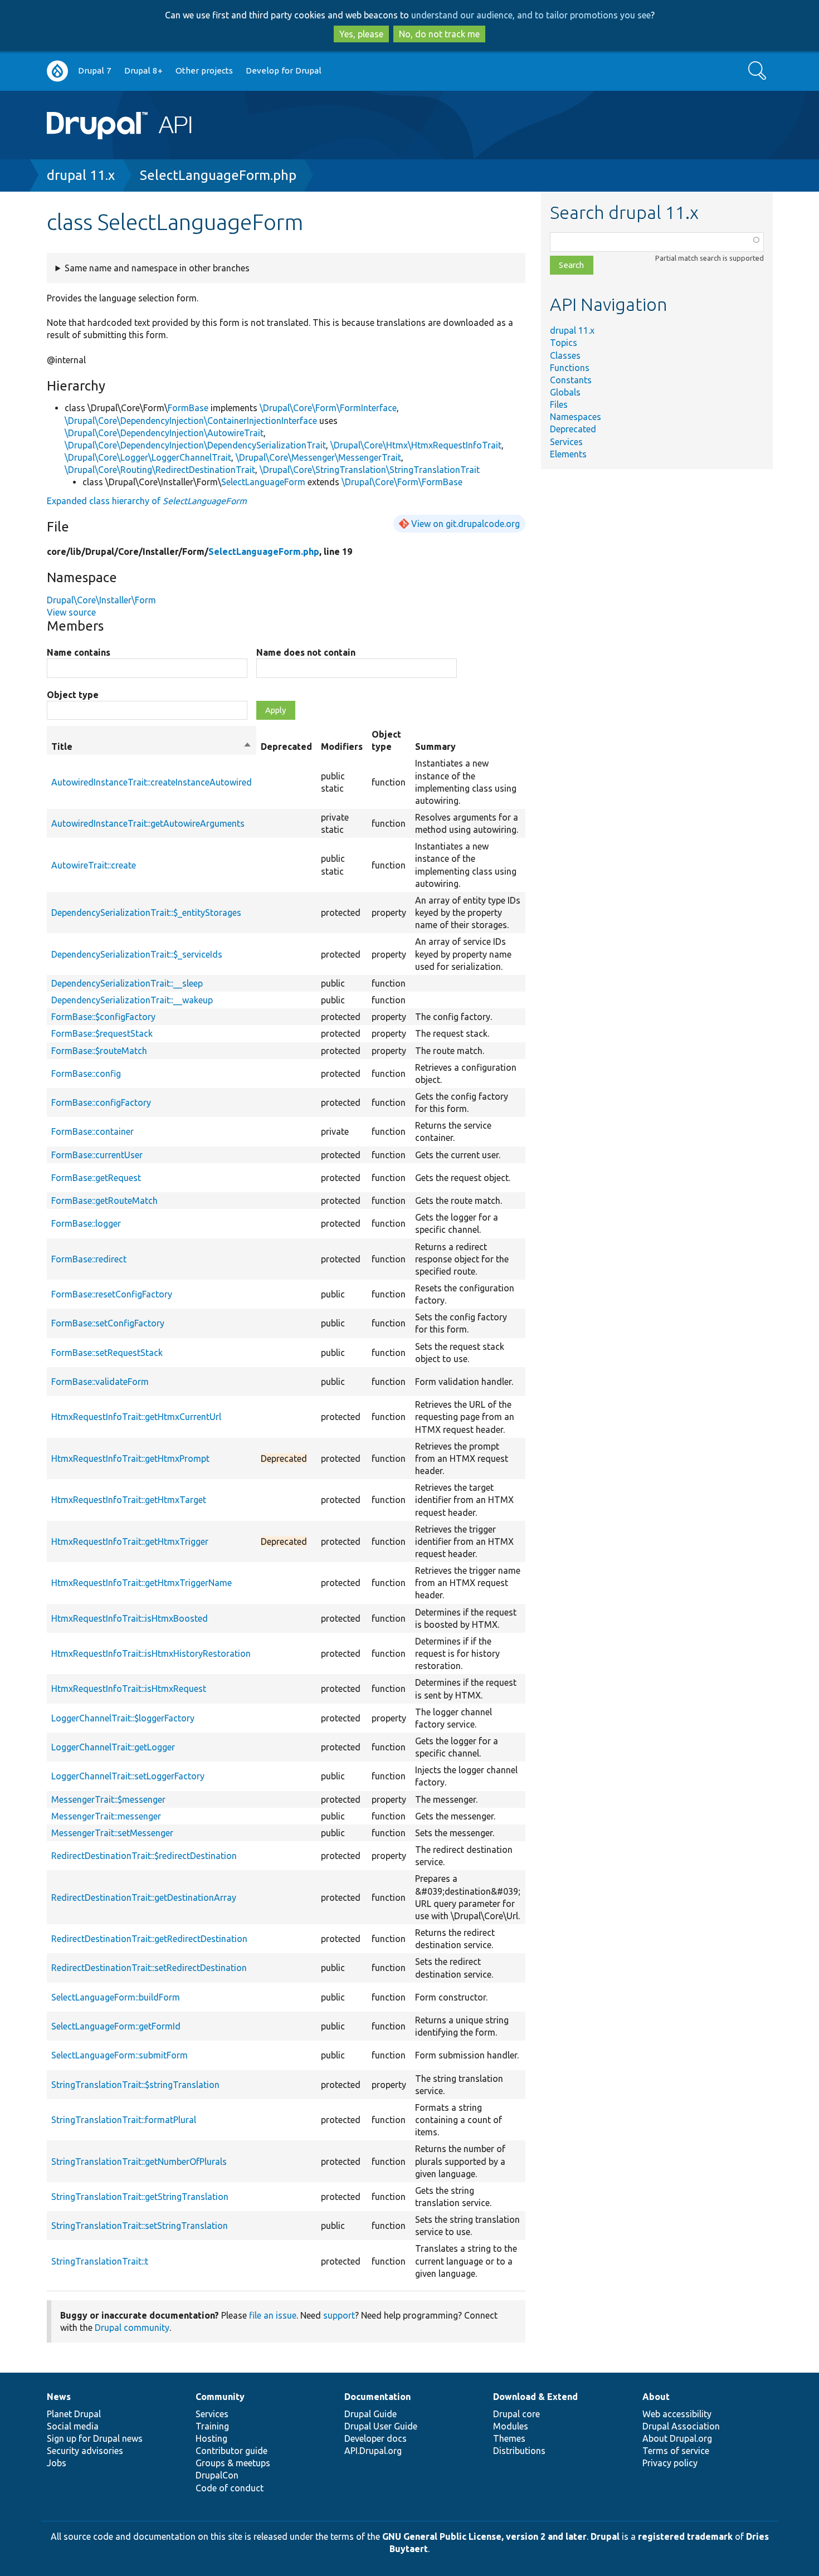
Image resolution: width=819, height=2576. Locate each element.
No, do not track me (439, 34)
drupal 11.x (81, 175)
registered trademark (685, 2536)
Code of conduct (230, 2488)
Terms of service (676, 2451)
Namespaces (576, 417)
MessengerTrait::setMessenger (112, 1833)
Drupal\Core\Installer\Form (101, 600)
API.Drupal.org (373, 2451)
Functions (570, 368)
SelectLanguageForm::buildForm (116, 1997)
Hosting (211, 2438)
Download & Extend (535, 2397)
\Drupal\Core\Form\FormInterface (328, 408)
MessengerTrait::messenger (106, 1816)
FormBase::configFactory (101, 1102)
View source (71, 612)
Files (559, 404)
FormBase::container (92, 1131)
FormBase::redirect (89, 1259)
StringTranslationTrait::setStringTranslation (140, 2226)
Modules (511, 2426)
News (59, 2397)
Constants (571, 380)
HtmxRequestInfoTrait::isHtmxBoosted (130, 1618)
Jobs (57, 2463)
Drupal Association (681, 2426)
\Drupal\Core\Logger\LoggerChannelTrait (148, 457)
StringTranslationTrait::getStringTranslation (140, 2197)
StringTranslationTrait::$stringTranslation (135, 2085)
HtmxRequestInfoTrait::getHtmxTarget (129, 1500)
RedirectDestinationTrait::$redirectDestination (144, 1856)
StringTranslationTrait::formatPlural (124, 2120)
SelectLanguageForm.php (218, 175)
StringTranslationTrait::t (100, 2261)
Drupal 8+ (143, 70)
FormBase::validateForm (100, 1382)
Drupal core (516, 2414)
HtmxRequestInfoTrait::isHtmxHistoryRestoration (151, 1653)
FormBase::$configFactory (103, 1017)
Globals (565, 392)
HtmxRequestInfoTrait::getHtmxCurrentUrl (136, 1417)
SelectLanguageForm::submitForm (120, 2055)
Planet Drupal (74, 2414)
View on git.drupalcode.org (465, 524)
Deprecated (573, 429)
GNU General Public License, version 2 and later (484, 2536)
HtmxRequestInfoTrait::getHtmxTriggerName (142, 1583)
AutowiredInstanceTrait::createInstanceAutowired (152, 782)
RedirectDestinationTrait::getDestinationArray (144, 1897)
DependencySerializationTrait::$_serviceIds (137, 954)
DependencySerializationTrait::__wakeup (132, 1000)
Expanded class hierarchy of (147, 501)
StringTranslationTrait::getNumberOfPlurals (139, 2162)
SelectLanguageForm (263, 482)
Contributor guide (231, 2451)
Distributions (519, 2451)
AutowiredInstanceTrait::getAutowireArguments (148, 823)
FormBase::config (86, 1074)
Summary (435, 747)
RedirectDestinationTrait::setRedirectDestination (149, 1968)
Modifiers (342, 747)
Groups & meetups (233, 2463)
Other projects (204, 70)
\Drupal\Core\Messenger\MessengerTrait (318, 457)
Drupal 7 (95, 70)
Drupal (605, 2536)
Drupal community (132, 2328)
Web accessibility (677, 2414)
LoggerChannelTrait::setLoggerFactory (128, 1776)
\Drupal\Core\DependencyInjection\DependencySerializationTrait (195, 445)
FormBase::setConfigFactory (108, 1323)
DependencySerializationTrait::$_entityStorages (146, 913)
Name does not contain (306, 652)
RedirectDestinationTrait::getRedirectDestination (149, 1939)
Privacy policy (670, 2463)
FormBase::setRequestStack (107, 1353)
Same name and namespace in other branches (157, 268)
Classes (565, 355)
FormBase (188, 408)
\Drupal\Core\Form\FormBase (402, 482)
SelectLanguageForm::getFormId (116, 2026)
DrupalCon (217, 2475)
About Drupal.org (677, 2438)
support (339, 2315)
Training (212, 2426)
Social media (73, 2426)
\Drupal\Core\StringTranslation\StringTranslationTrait (370, 470)
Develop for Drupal (284, 70)
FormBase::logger (86, 1223)
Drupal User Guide (381, 2426)
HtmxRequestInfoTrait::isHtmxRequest (129, 1689)
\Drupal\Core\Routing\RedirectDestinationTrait (160, 470)
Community (220, 2397)
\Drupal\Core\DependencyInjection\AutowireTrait (164, 433)
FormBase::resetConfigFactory (112, 1294)
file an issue (273, 2315)
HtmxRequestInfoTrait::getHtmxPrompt (130, 1458)
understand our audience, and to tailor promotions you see (531, 15)
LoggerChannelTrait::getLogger (113, 1747)
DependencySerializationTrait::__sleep (127, 983)
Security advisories (85, 2451)
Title (152, 747)
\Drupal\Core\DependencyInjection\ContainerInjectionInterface (191, 421)
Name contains (79, 652)
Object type (73, 695)
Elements (568, 454)
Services (566, 442)
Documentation (377, 2397)
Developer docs (376, 2438)
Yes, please (361, 34)
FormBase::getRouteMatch (104, 1201)
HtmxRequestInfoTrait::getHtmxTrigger (130, 1541)
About (656, 2397)
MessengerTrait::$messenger (108, 1799)
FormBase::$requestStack (102, 1033)
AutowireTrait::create (94, 865)
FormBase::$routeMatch (99, 1051)
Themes (509, 2438)
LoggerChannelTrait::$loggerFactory (123, 1718)
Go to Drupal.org (57, 71)
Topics (564, 343)
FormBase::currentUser (97, 1155)
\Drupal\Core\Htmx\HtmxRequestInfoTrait (416, 445)
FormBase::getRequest (96, 1178)
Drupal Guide (370, 2414)
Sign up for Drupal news (95, 2438)
